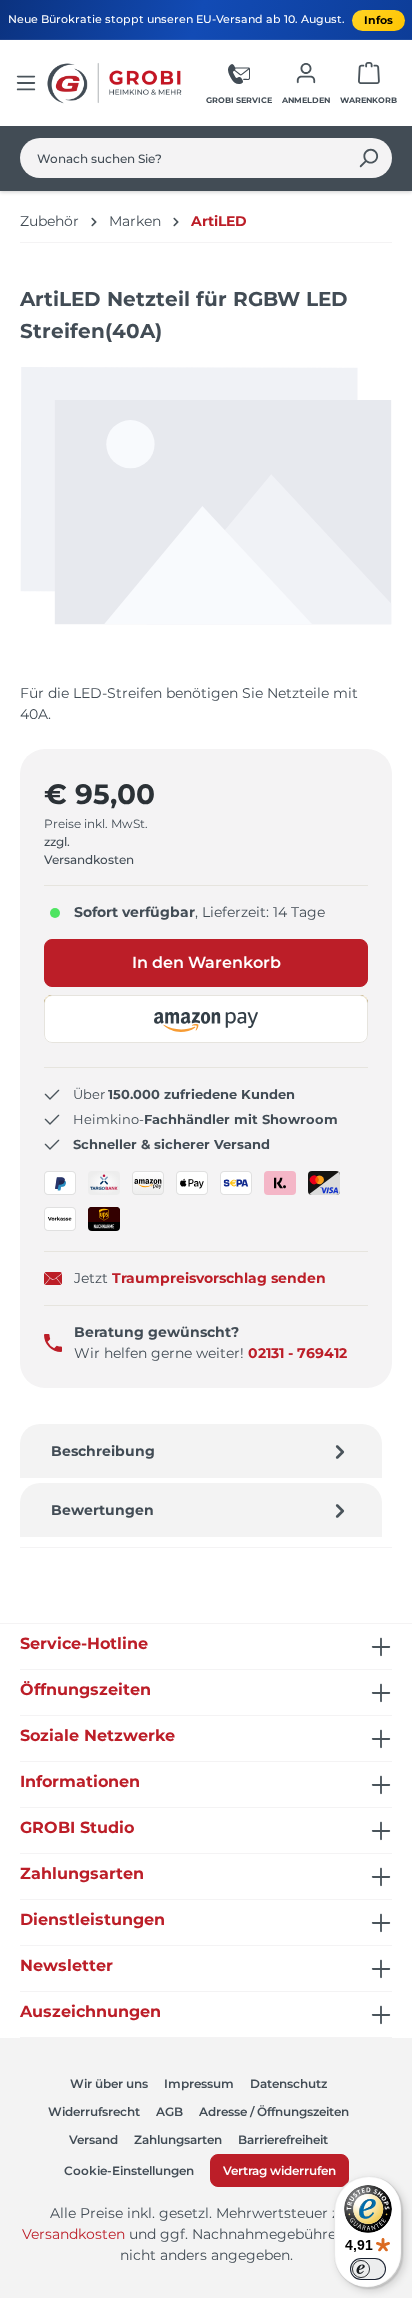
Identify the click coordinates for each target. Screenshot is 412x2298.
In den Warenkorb (206, 962)
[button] (206, 1019)
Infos (378, 20)
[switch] (368, 2269)
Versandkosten (73, 2234)
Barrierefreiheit (283, 2139)
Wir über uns (109, 2083)
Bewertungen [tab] (102, 1510)
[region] (206, 515)
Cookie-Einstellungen (129, 2170)
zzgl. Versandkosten (89, 850)
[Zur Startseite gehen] (117, 83)
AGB (169, 2111)
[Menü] (26, 83)
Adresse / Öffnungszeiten (274, 2111)
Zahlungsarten (178, 2139)
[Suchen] (368, 158)
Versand (93, 2139)
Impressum (199, 2083)
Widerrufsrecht (94, 2111)
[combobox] (183, 158)
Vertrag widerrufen (279, 2170)
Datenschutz (288, 2083)
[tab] (201, 1451)
